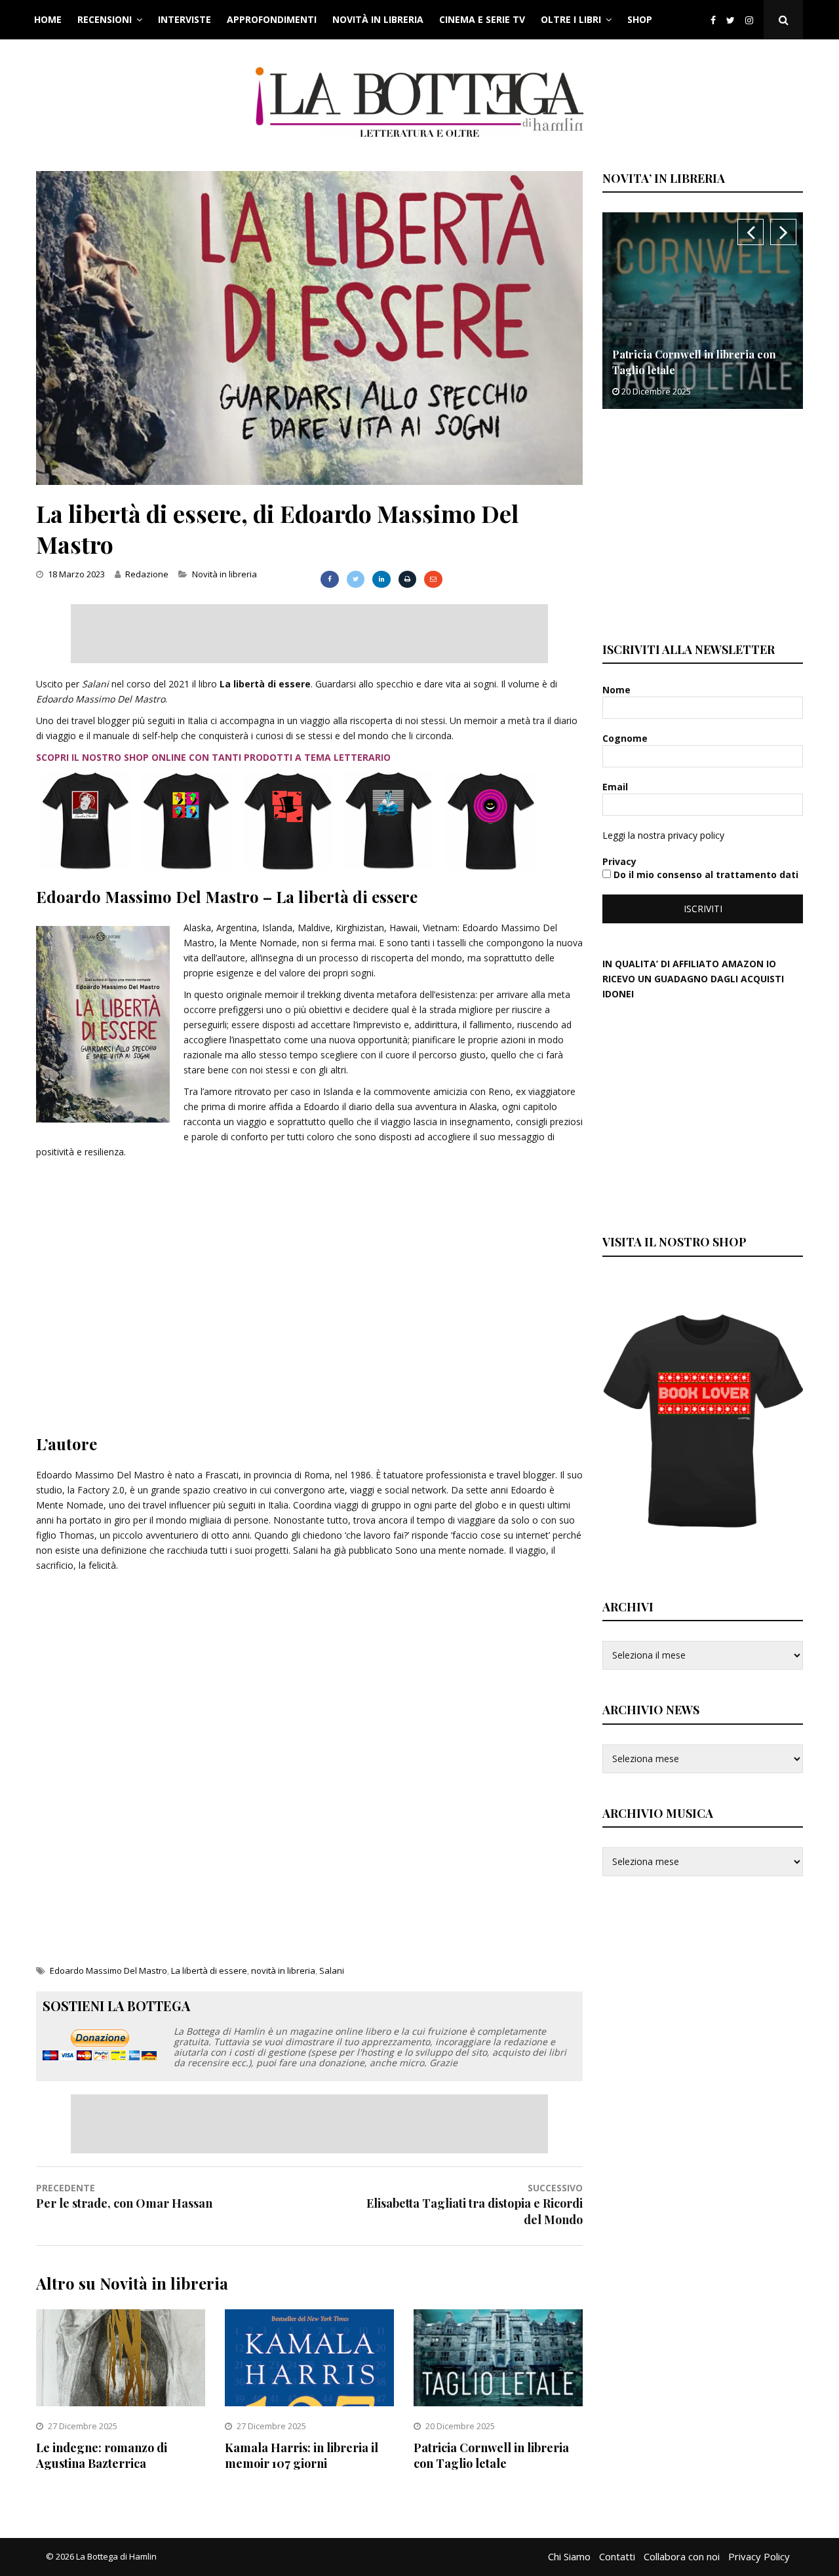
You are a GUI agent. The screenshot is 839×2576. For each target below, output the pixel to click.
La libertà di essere (209, 1970)
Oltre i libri (571, 19)
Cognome (626, 738)
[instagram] (752, 20)
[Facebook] (713, 20)
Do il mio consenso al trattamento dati (705, 875)
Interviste (185, 19)
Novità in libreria (378, 19)
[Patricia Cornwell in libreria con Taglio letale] (498, 2403)
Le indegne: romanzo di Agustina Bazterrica (102, 2455)
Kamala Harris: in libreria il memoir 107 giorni (302, 2455)
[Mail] (433, 579)
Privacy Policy (759, 2556)
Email (616, 787)
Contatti (617, 2556)
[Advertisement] (309, 634)
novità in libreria (283, 1970)
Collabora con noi (682, 2556)
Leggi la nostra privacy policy (663, 835)
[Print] (407, 579)
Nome (618, 690)
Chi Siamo (569, 2556)
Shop (640, 19)
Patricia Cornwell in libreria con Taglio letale (491, 2455)
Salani (332, 1970)
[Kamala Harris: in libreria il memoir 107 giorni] (309, 2403)
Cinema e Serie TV (482, 19)
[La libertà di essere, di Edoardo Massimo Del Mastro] (309, 481)
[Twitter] (731, 20)
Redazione (147, 574)
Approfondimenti (272, 19)
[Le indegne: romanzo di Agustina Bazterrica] (121, 2403)
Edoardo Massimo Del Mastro (108, 1970)
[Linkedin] (381, 579)
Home (48, 19)
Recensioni (105, 19)
